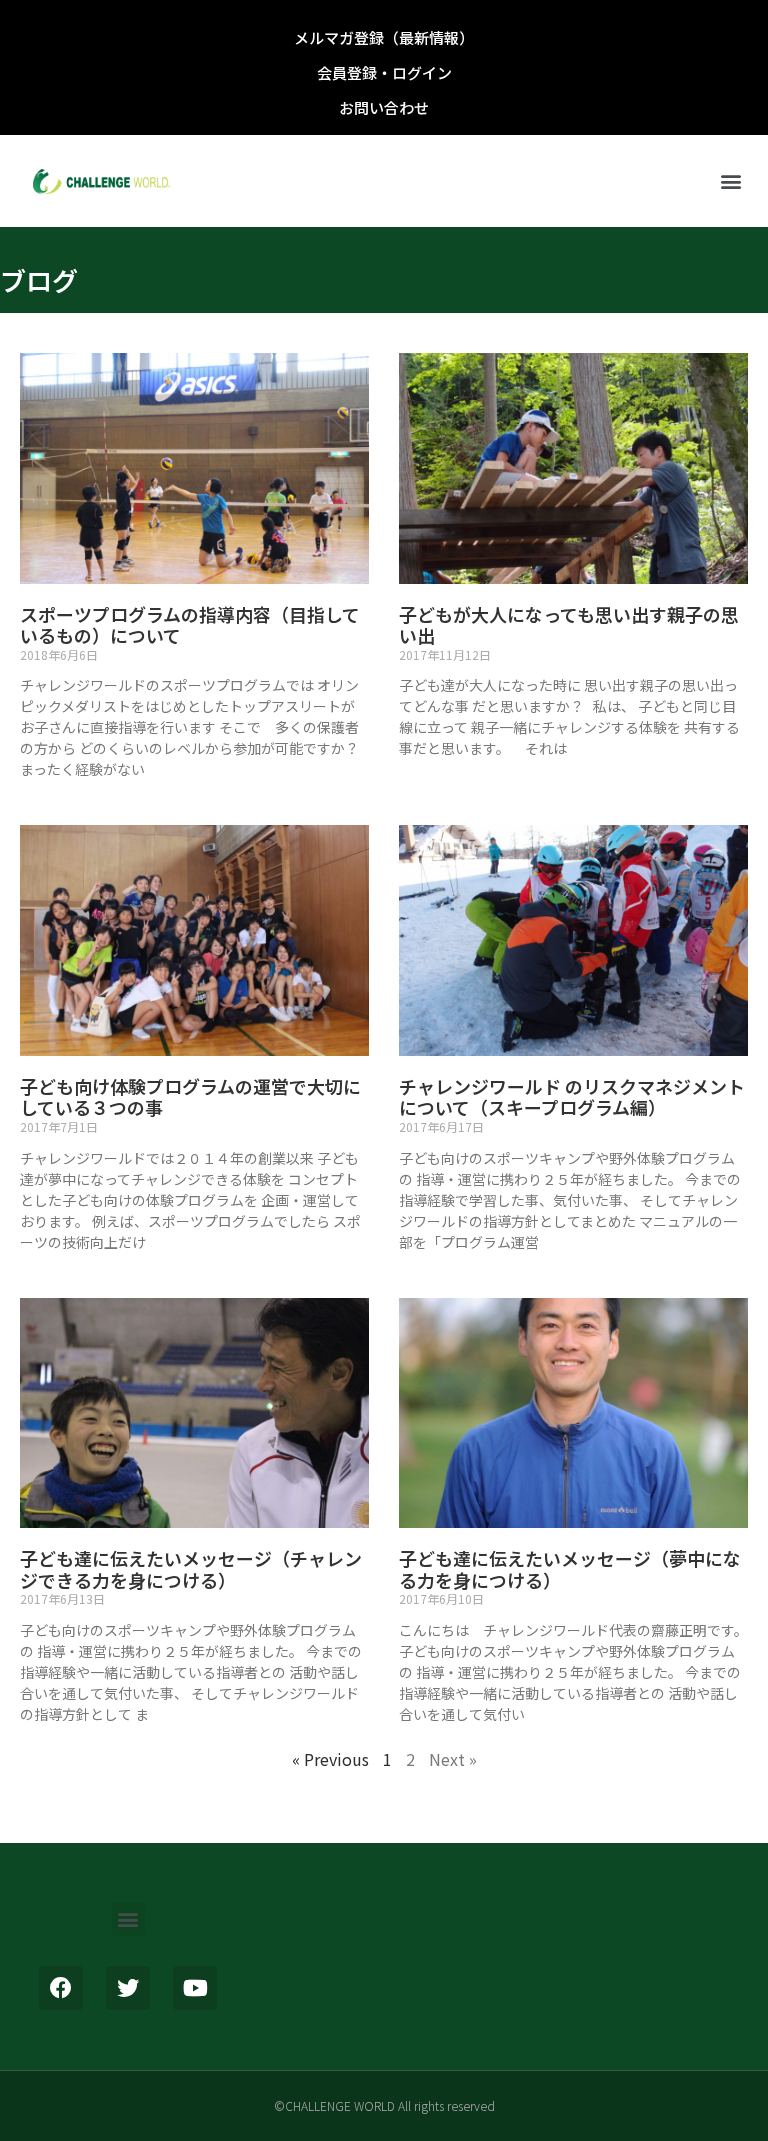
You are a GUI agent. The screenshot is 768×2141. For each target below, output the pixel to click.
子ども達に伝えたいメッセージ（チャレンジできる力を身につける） (191, 1569)
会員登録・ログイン (384, 72)
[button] (731, 181)
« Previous (330, 1759)
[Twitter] (128, 1988)
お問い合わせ (384, 107)
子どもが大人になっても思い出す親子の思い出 (569, 625)
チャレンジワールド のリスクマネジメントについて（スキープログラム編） (572, 1097)
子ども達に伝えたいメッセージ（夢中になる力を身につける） (570, 1569)
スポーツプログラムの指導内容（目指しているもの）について (190, 625)
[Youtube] (195, 1988)
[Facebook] (61, 1988)
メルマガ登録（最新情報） (384, 37)
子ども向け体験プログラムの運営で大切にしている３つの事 (190, 1097)
